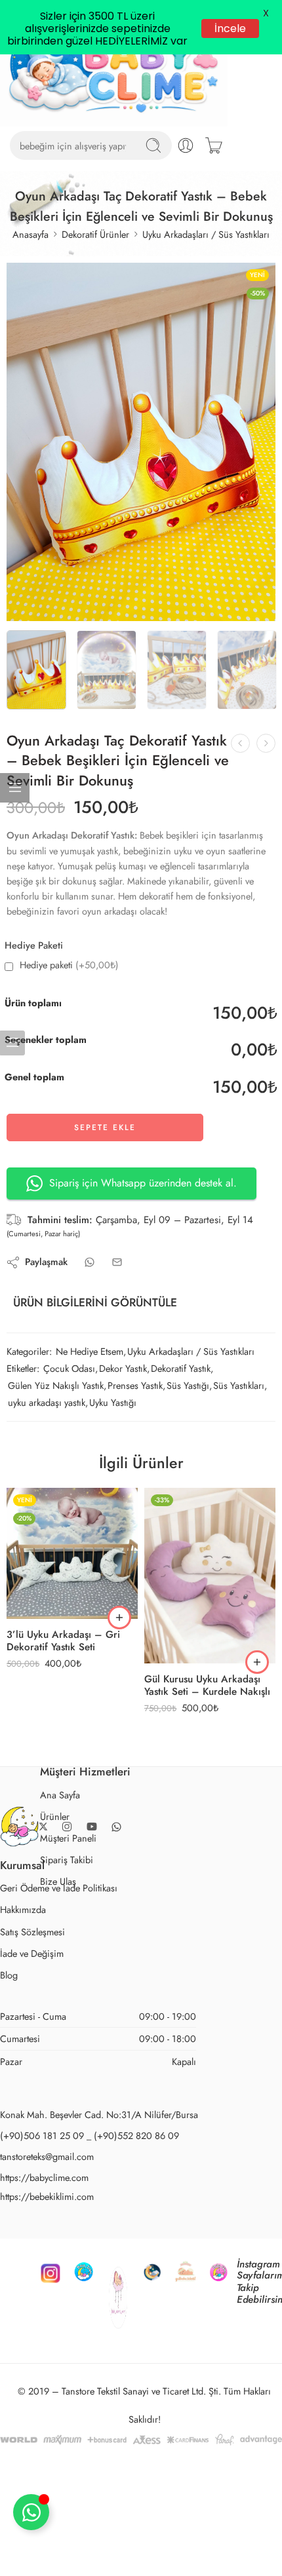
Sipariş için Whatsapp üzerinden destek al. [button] (143, 1237)
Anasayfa (30, 289)
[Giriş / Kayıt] (186, 200)
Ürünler (55, 1870)
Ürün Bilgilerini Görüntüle (95, 1357)
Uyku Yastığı (113, 1457)
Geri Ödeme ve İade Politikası (59, 1942)
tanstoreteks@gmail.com (47, 2210)
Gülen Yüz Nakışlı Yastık (56, 1440)
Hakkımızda (23, 1964)
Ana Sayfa (60, 1848)
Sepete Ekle (105, 1181)
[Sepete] (214, 200)
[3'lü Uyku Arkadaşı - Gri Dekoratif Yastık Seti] (72, 1608)
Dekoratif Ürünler (95, 289)
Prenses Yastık (135, 1440)
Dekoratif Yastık (181, 1423)
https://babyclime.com (44, 2231)
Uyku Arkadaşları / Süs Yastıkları (206, 289)
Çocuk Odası (69, 1423)
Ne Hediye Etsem (90, 1405)
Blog (9, 2029)
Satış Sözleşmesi (32, 1985)
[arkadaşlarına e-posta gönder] (117, 1316)
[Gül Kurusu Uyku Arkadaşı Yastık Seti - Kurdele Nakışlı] (210, 1630)
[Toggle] (31, 2512)
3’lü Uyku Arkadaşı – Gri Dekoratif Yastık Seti (63, 1695)
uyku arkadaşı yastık (47, 1457)
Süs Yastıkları (239, 1440)
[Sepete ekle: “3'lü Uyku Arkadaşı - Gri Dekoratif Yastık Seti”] (119, 1672)
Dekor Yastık (123, 1423)
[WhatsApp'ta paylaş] (90, 1316)
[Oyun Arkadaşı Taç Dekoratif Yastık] (141, 496)
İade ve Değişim (32, 2007)
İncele (228, 28)
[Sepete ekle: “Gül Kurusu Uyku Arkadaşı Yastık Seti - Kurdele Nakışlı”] (257, 1716)
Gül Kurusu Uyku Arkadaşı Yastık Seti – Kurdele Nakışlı (207, 1740)
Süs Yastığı (188, 1440)
